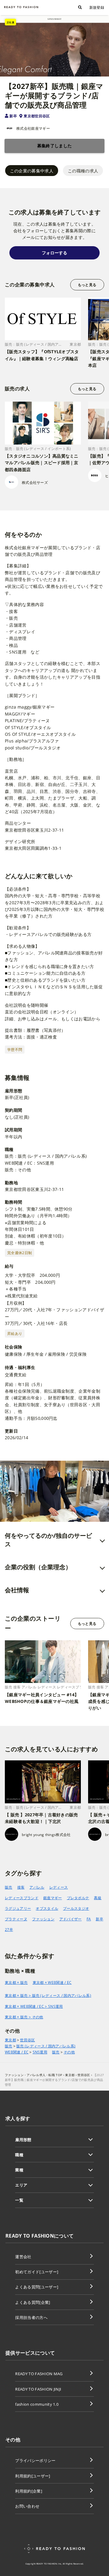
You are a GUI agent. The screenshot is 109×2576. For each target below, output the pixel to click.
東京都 (10, 2040)
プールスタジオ (76, 1908)
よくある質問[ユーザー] (37, 2287)
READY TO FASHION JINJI (38, 2389)
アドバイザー (71, 1919)
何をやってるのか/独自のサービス (48, 1540)
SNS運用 (40, 2052)
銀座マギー (53, 1898)
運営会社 (23, 2257)
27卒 (9, 1930)
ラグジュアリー (18, 1908)
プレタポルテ (78, 1898)
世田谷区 (27, 2040)
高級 (98, 1898)
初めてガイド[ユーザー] (37, 2272)
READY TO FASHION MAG (39, 2374)
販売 (9, 1887)
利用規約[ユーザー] (33, 2476)
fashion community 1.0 (37, 2404)
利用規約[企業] (29, 2491)
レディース (59, 1887)
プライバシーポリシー (35, 2460)
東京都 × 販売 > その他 (24, 2017)
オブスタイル (47, 1908)
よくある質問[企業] (33, 2302)
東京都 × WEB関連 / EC (52, 1983)
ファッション (43, 1919)
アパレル (37, 1887)
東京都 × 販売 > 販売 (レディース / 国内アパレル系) (48, 1996)
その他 (69, 2052)
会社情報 (17, 1590)
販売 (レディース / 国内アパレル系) (46, 2046)
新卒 (13, 116)
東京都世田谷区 (37, 116)
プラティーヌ (16, 1919)
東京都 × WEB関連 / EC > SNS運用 (34, 2006)
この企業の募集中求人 (32, 171)
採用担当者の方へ (31, 2317)
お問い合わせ (27, 2506)
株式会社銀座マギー (33, 128)
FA (89, 1919)
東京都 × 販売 (16, 1983)
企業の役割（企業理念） (38, 1567)
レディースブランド (22, 1898)
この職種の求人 (83, 171)
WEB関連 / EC (17, 2052)
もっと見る (87, 285)
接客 (21, 1887)
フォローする (54, 253)
